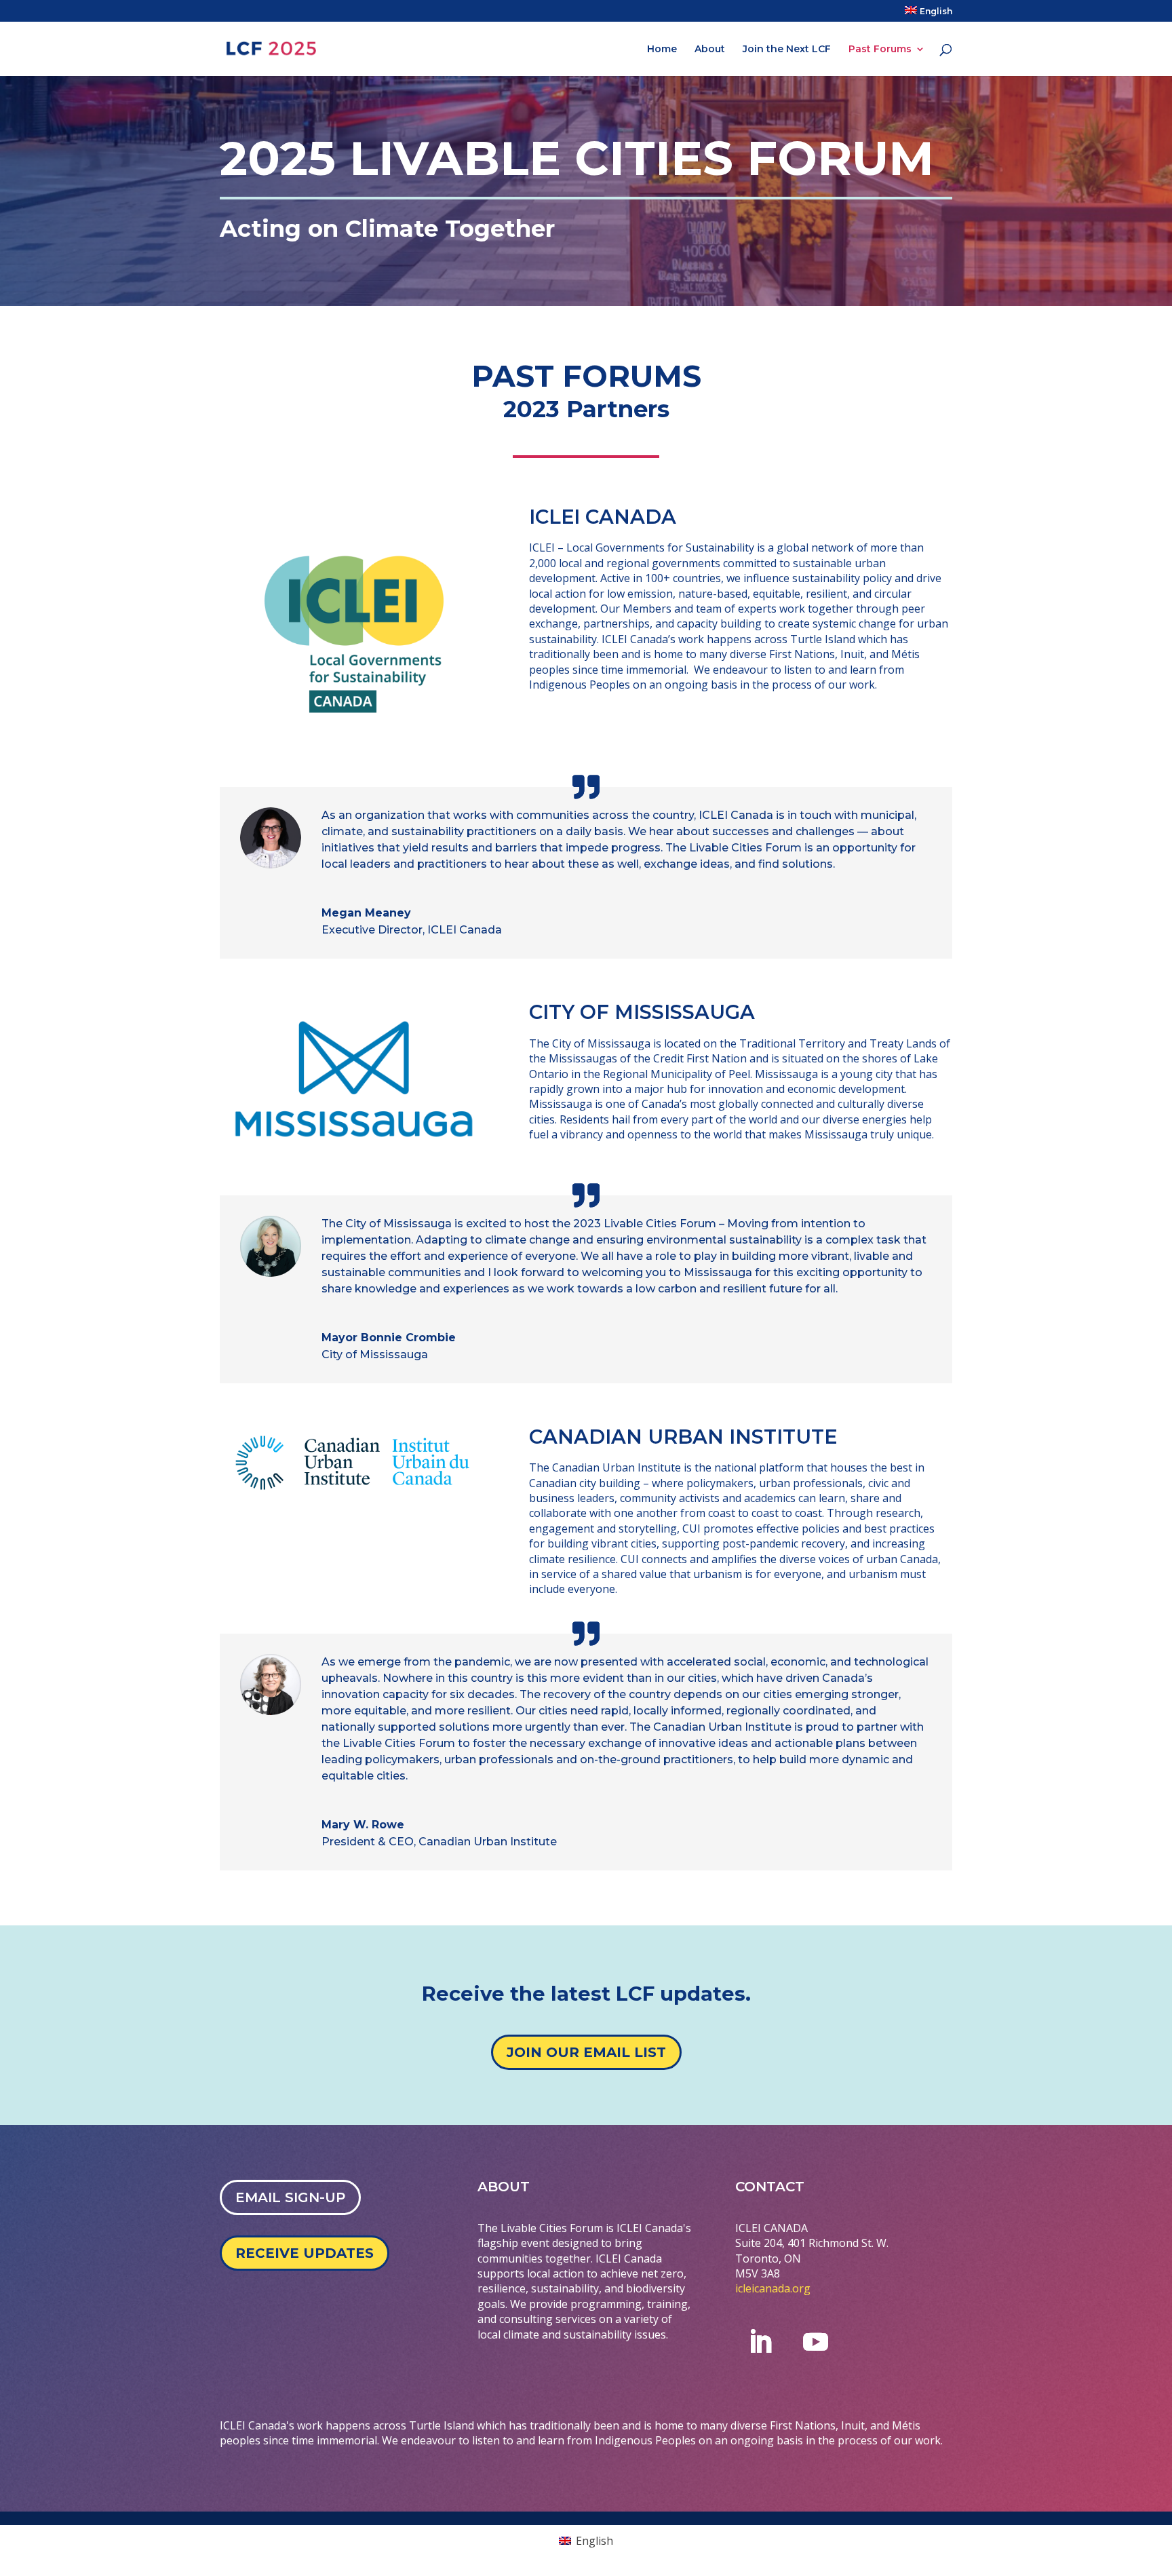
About (710, 50)
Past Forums (880, 50)
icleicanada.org (773, 2288)
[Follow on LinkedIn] (760, 2342)
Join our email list (586, 2052)
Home (662, 50)
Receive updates (305, 2253)
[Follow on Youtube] (816, 2342)
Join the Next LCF (787, 50)
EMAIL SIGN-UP (290, 2197)
